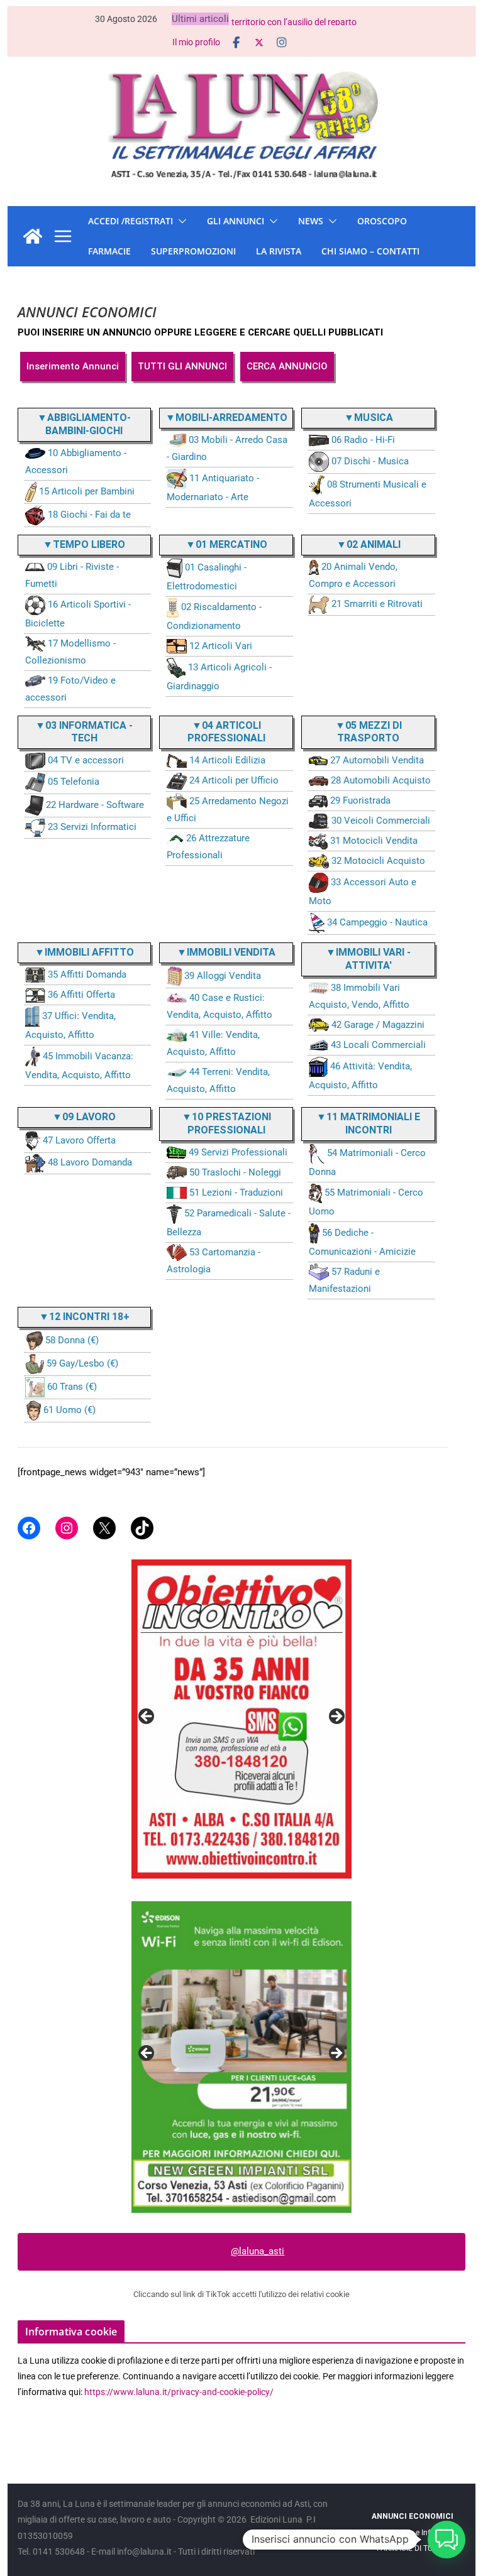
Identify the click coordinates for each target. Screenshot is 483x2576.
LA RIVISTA (279, 251)
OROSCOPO (382, 221)
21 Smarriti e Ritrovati (377, 604)
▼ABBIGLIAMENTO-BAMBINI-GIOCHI (84, 424)
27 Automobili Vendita (377, 760)
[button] (180, 221)
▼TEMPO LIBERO (84, 544)
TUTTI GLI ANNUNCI (182, 366)
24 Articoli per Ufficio (234, 780)
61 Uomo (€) (69, 1410)
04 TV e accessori (86, 760)
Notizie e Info (412, 2533)
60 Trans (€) (72, 1387)
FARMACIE (109, 251)
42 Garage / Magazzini (378, 1025)
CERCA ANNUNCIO (287, 366)
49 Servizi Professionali (238, 1152)
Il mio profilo (196, 42)
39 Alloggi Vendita (223, 976)
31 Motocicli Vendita (374, 841)
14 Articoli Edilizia (227, 760)
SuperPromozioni (193, 251)
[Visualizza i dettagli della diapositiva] (241, 1719)
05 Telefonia (74, 782)
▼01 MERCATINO (226, 544)
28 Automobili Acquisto (381, 780)
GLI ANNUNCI (236, 221)
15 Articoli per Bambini (87, 491)
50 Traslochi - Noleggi (235, 1172)
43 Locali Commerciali (378, 1045)
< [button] (147, 1717)
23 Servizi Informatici (92, 827)
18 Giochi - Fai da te (89, 515)
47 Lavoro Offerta (79, 1140)
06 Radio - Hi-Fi (363, 440)
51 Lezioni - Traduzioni (236, 1192)
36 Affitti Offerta (81, 995)
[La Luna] (33, 236)
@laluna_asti (258, 2251)
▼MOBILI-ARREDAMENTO (226, 418)
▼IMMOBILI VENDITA (226, 952)
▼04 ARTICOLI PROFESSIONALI (226, 732)
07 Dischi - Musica (370, 461)
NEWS (311, 221)
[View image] (241, 2057)
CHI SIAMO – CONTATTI (370, 251)
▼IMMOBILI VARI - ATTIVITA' (368, 959)
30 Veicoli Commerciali (381, 821)
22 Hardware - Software (95, 805)
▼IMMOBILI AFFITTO (84, 952)
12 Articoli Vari (221, 646)
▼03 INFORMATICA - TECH (84, 732)
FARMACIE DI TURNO (412, 2548)
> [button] (336, 1717)
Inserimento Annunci (73, 366)
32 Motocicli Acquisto (378, 861)
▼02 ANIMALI (369, 544)
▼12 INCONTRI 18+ (84, 1317)
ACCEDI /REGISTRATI (130, 221)
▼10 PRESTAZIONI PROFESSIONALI (226, 1123)
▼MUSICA (369, 418)
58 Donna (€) (72, 1340)
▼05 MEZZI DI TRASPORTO (369, 732)
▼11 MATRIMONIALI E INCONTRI (368, 1123)
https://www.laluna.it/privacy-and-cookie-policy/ (179, 2392)
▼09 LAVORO (84, 1117)
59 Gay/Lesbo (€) (82, 1363)
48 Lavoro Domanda (90, 1162)
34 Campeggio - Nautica (377, 922)
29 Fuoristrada (360, 800)
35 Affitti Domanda (87, 974)
